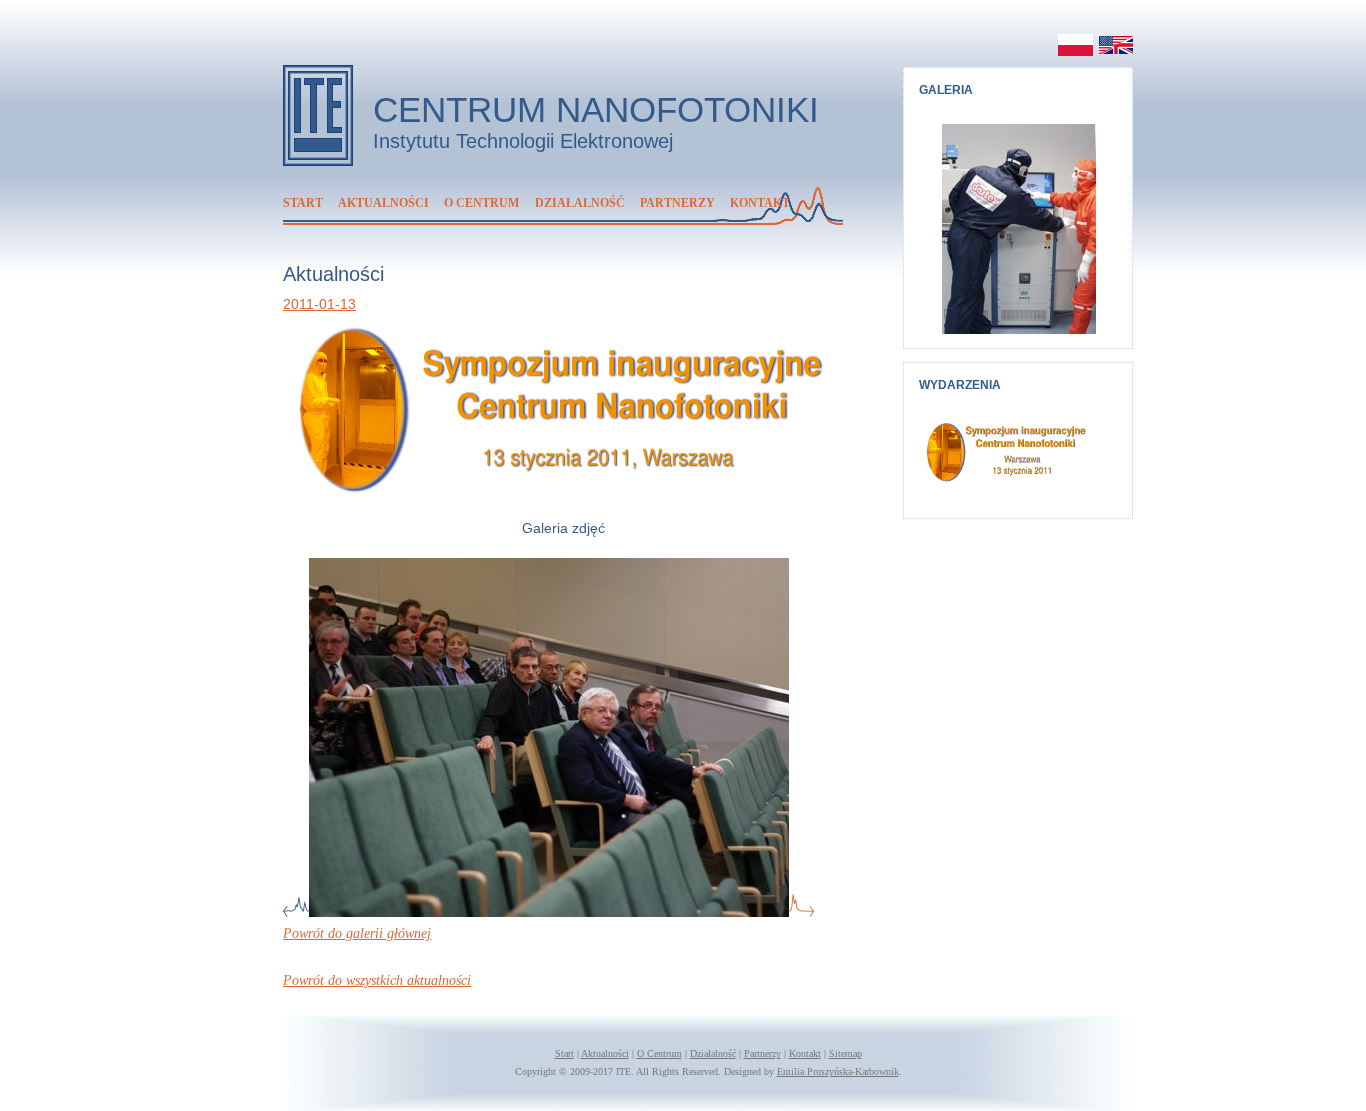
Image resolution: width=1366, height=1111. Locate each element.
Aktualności (383, 203)
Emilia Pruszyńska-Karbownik (838, 1071)
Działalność (580, 203)
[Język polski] (1073, 44)
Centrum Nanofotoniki (596, 109)
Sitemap (845, 1053)
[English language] (1113, 44)
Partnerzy (677, 203)
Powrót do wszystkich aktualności (377, 980)
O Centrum (481, 203)
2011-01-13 (319, 304)
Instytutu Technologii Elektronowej (523, 141)
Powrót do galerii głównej (357, 933)
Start (303, 203)
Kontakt (760, 203)
